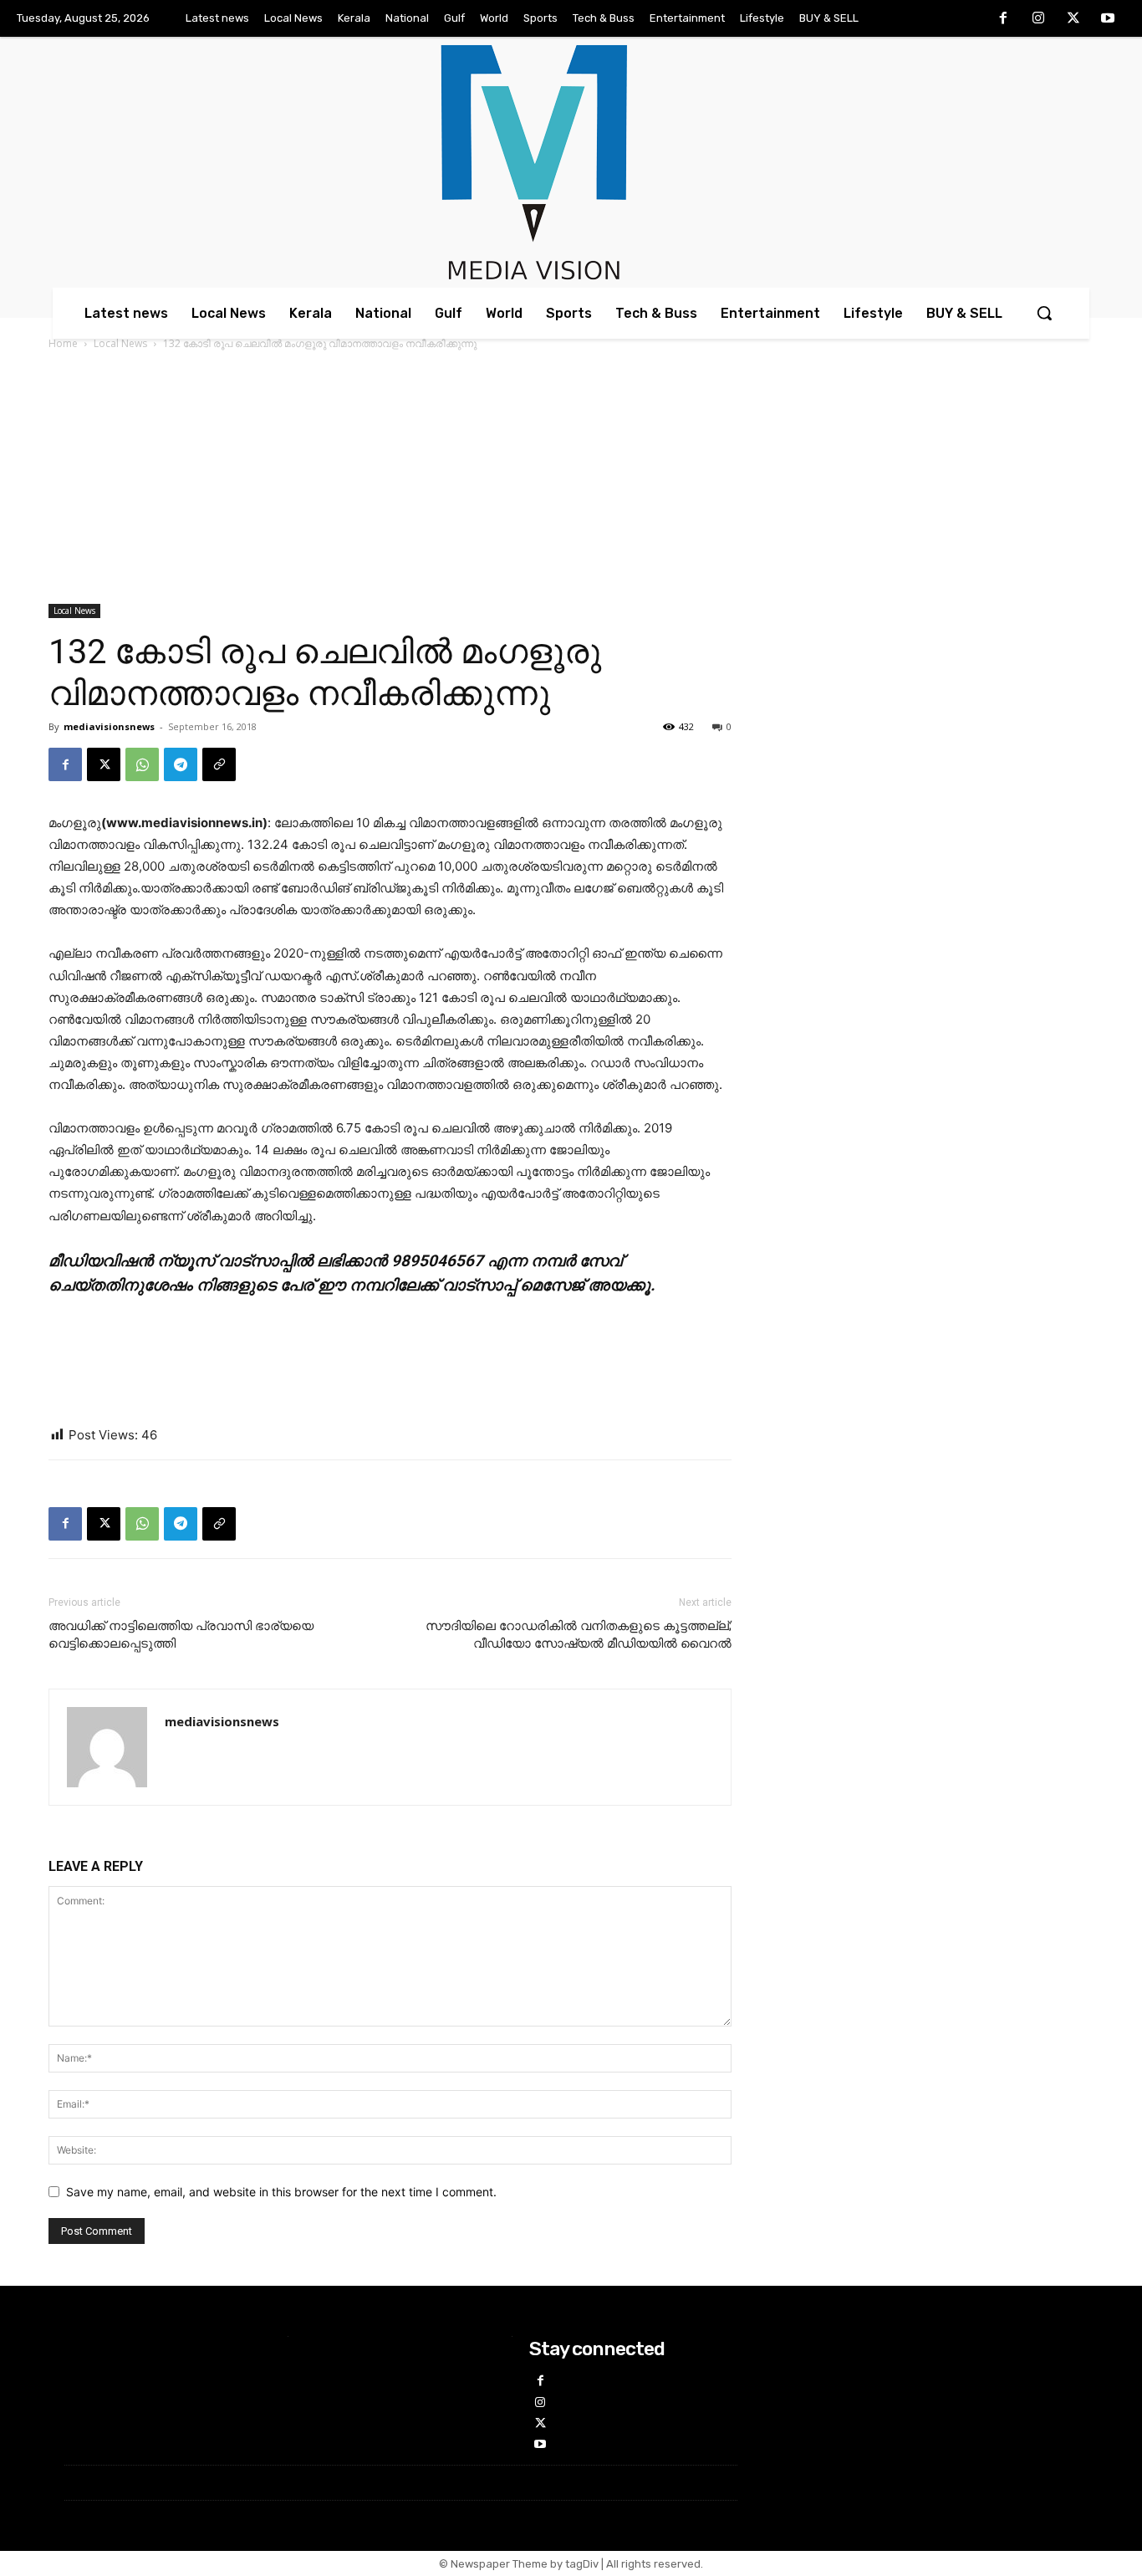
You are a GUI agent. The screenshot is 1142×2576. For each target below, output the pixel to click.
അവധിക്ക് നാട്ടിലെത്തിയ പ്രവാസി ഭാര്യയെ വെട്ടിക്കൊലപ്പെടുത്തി (181, 1635)
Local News (120, 343)
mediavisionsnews (109, 726)
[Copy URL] (219, 764)
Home (63, 343)
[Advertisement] (571, 478)
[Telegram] (181, 764)
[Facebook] (1004, 19)
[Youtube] (1108, 19)
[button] (1044, 313)
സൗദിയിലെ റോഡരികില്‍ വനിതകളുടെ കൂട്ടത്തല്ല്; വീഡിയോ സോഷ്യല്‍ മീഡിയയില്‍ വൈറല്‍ (579, 1635)
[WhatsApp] (142, 764)
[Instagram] (1038, 19)
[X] (1073, 19)
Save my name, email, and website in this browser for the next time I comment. (281, 2192)
